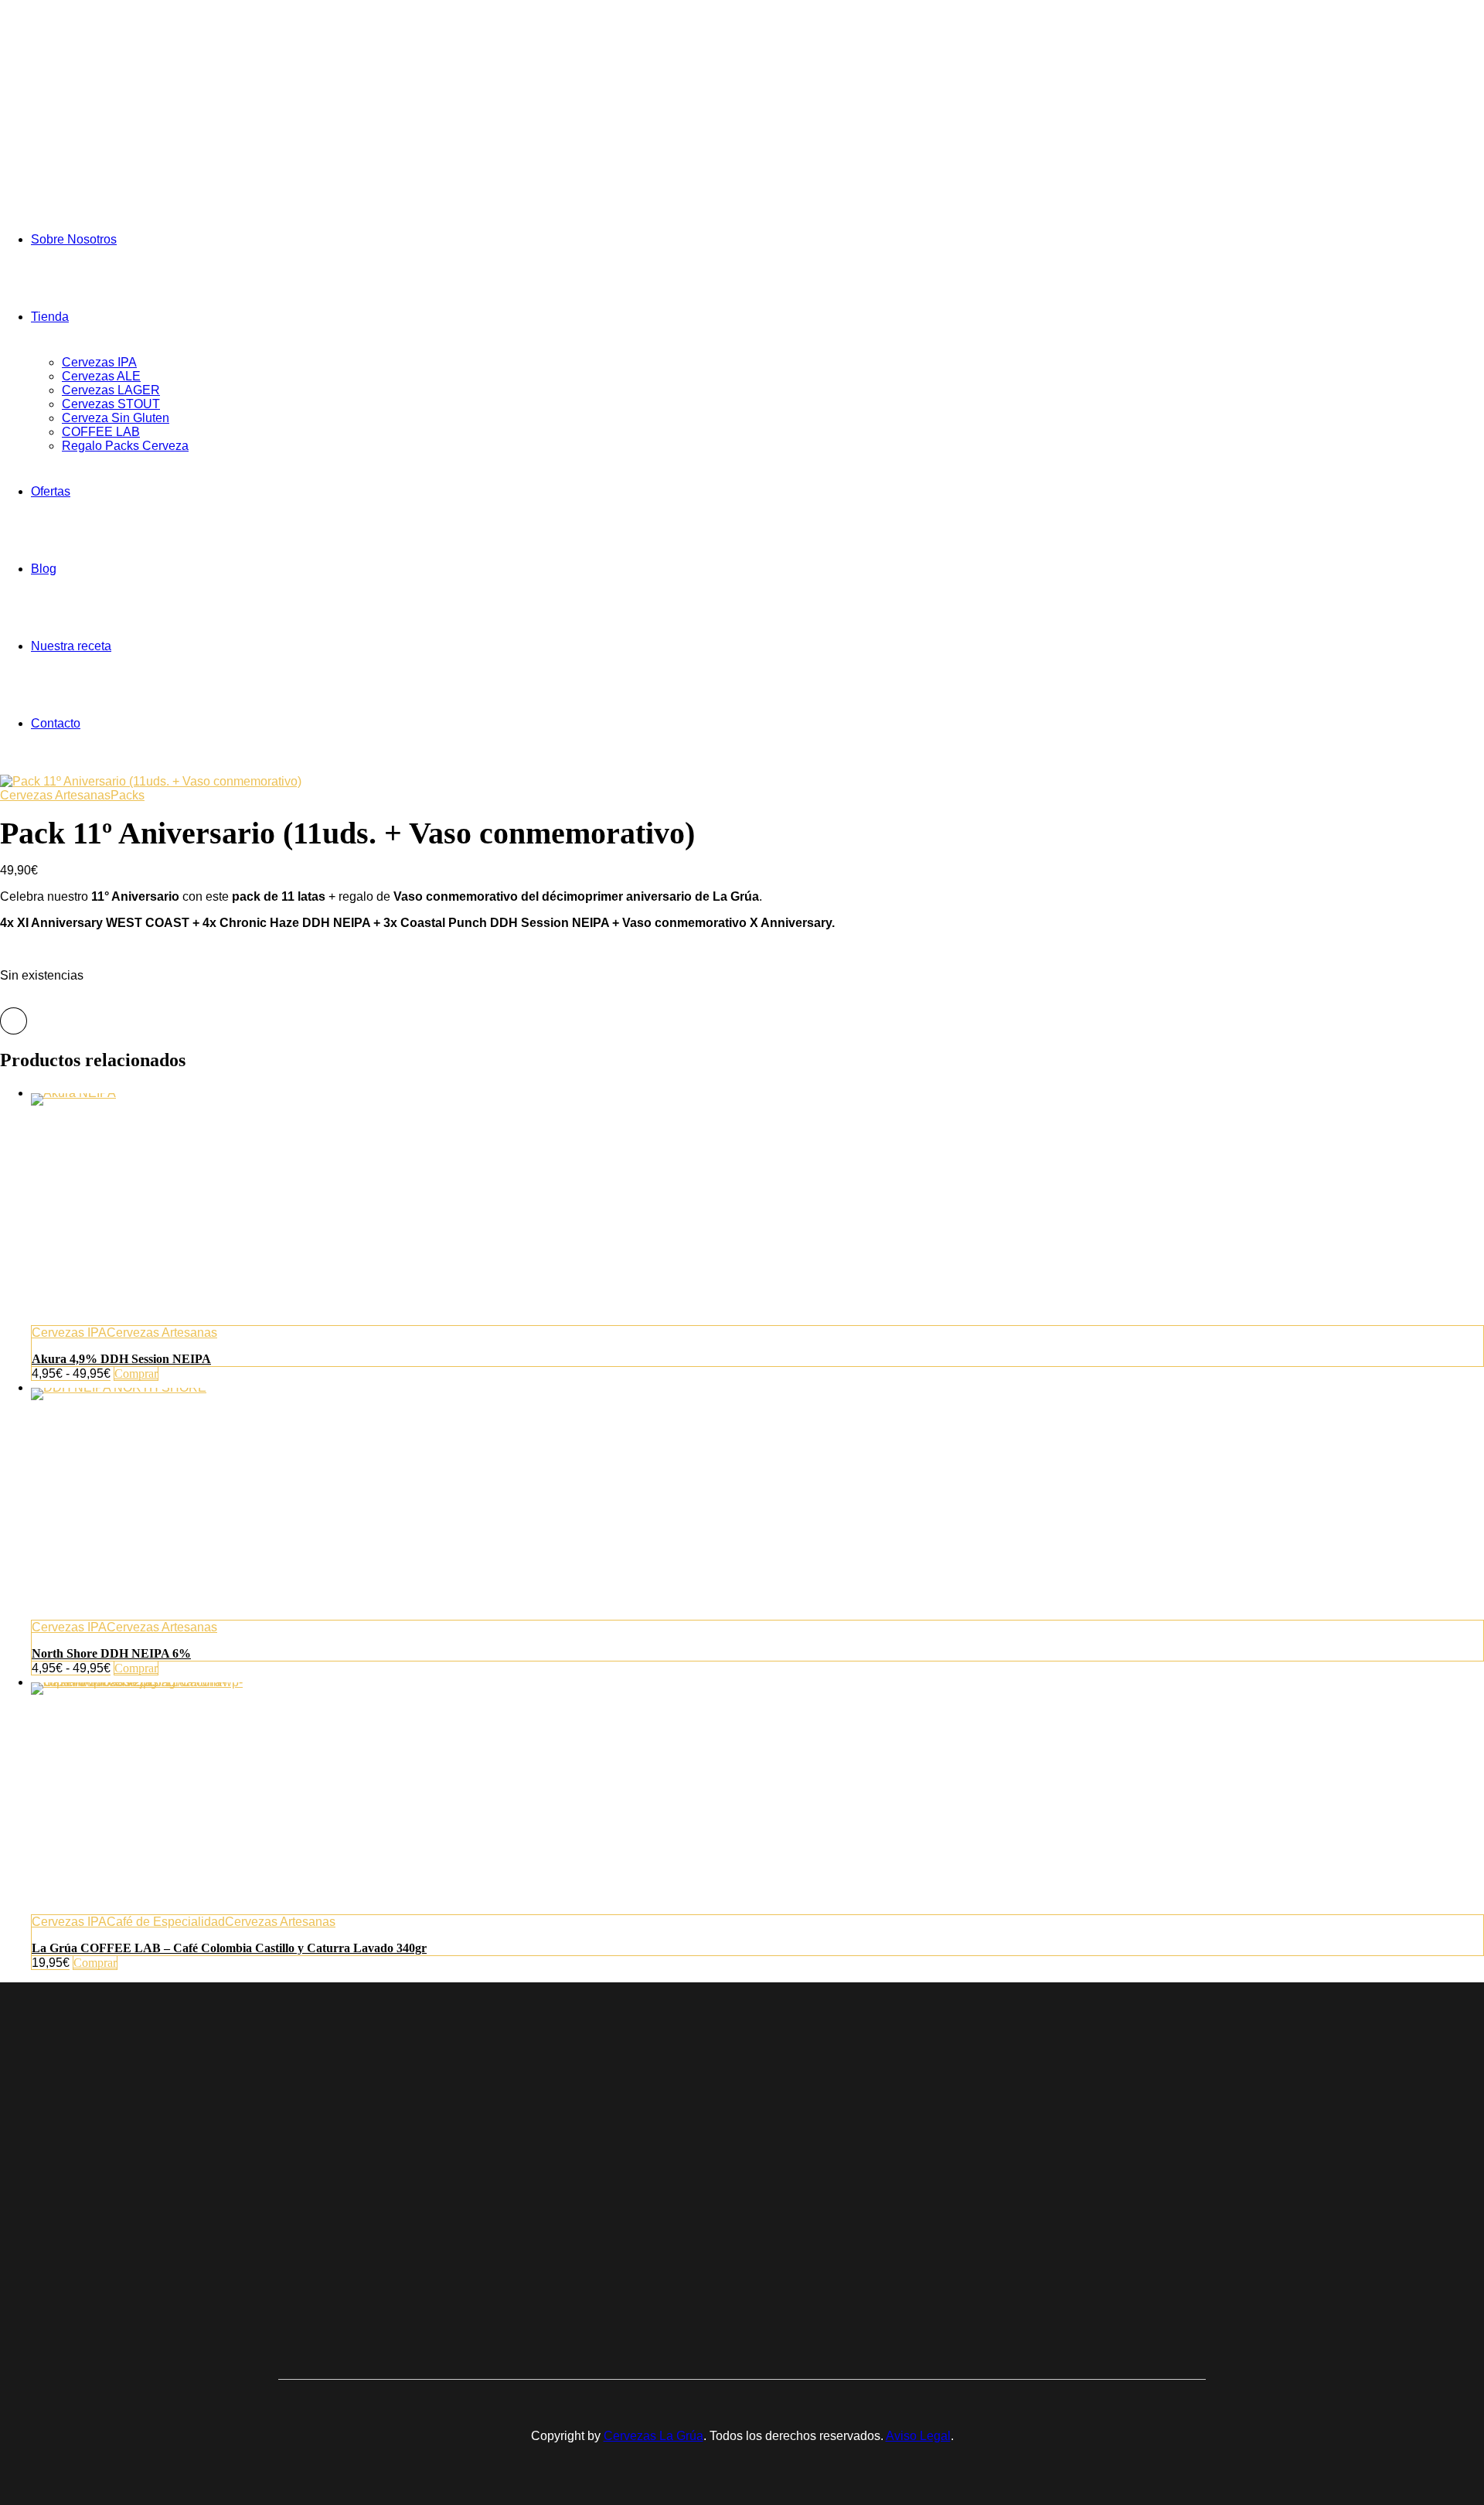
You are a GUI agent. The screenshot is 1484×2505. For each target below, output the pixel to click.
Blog (44, 569)
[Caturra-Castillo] (757, 1798)
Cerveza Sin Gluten (116, 418)
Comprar (136, 1373)
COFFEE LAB (101, 432)
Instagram (1084, 2178)
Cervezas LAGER (111, 390)
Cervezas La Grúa (654, 2436)
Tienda (50, 317)
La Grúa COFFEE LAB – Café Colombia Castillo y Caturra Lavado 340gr (229, 1948)
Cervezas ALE (101, 376)
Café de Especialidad (166, 1922)
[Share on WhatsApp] (14, 1021)
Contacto (56, 723)
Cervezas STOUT (111, 404)
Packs (128, 795)
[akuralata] (757, 1209)
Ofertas (51, 491)
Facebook (1085, 2150)
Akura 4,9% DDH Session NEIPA (121, 1359)
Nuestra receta (71, 646)
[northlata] (757, 1504)
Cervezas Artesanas (55, 795)
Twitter (1076, 2164)
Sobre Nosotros (74, 239)
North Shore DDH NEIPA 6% (111, 1653)
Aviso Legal (918, 2436)
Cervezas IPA (99, 362)
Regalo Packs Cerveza (125, 446)
